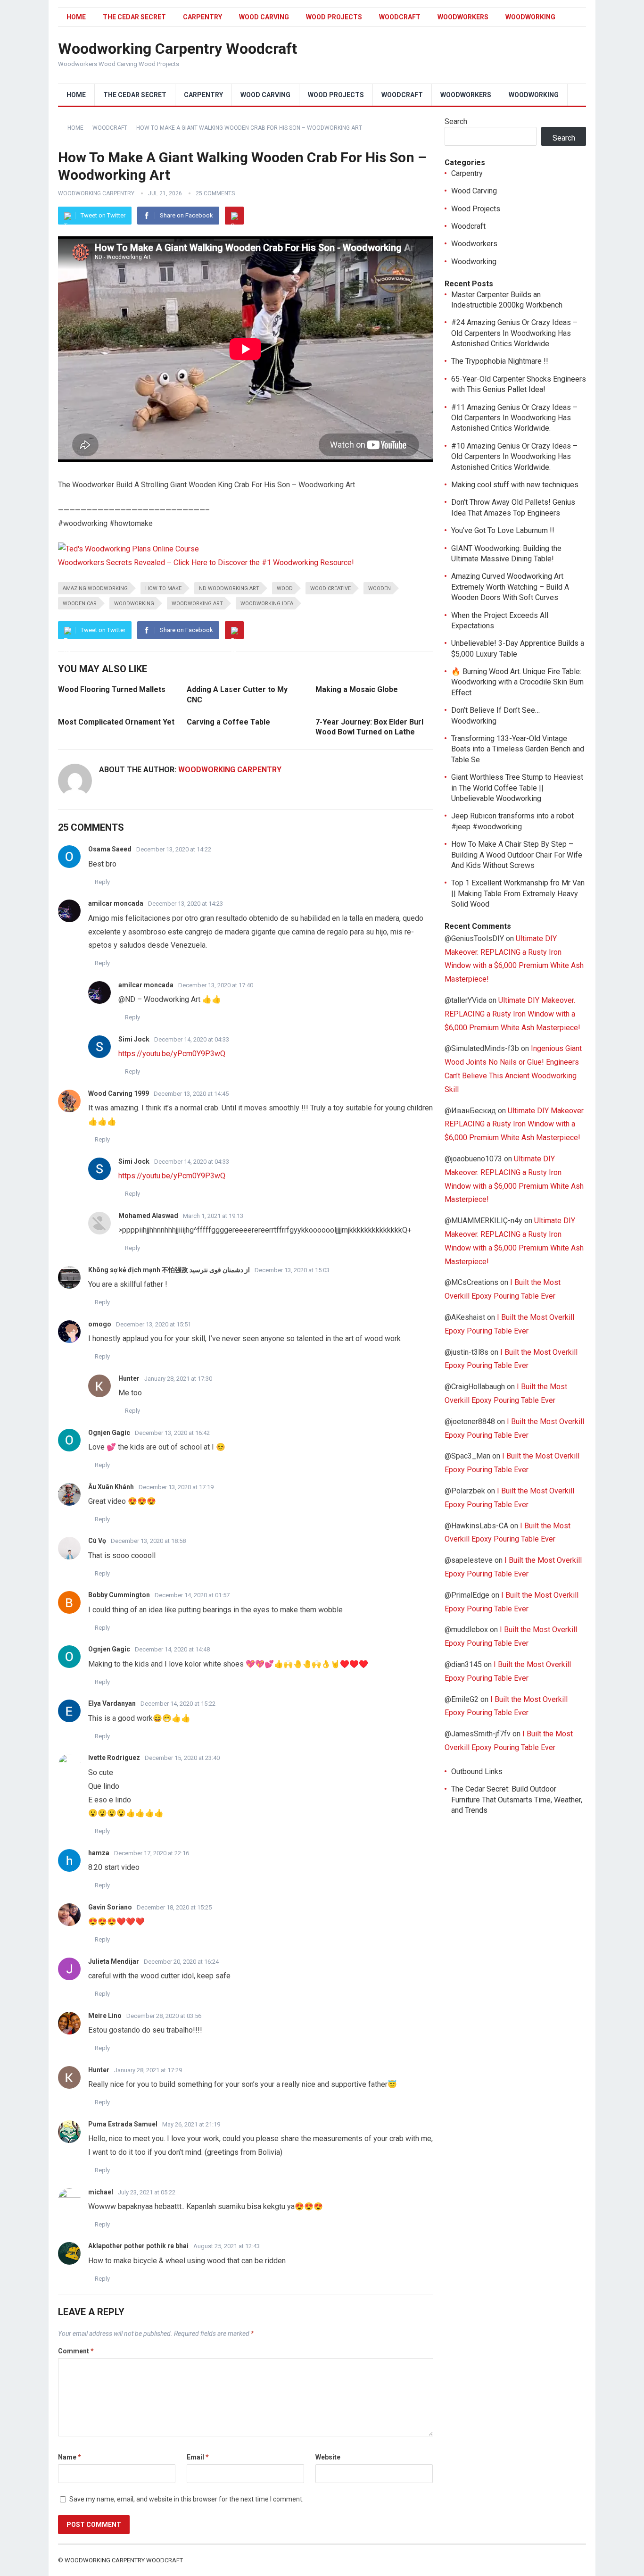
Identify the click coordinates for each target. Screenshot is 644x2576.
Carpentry (202, 17)
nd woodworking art (229, 588)
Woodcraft (400, 17)
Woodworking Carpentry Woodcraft (178, 49)
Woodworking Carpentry (96, 193)
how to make (163, 588)
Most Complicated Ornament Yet (116, 722)
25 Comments (215, 193)
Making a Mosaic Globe (357, 689)
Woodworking (530, 17)
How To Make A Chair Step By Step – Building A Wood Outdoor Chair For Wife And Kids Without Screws (517, 855)
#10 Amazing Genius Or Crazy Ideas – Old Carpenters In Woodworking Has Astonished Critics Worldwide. (514, 457)
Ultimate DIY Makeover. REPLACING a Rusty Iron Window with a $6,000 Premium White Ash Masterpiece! (512, 1014)
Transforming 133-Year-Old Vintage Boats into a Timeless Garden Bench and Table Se (518, 749)
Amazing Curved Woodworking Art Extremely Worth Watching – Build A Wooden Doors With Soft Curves (510, 587)
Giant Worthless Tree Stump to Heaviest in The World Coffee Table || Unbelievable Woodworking (517, 788)
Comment (76, 2351)
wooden (380, 588)
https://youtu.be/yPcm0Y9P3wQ (172, 1054)
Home (76, 17)
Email (198, 2457)
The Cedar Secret (134, 17)
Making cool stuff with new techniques (515, 485)
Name (70, 2457)
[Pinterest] (234, 216)
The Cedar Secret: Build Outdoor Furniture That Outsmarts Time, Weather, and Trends (517, 1800)
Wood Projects (334, 17)
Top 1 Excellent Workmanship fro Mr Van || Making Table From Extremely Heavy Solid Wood (518, 893)
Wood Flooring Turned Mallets (112, 689)
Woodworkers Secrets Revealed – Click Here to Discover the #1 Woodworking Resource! (206, 563)
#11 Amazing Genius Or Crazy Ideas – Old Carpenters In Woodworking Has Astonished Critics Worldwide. (514, 418)
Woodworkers (463, 17)
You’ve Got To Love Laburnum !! (503, 530)
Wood (285, 588)
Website (328, 2457)
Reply (102, 882)
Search (456, 121)
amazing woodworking (95, 588)
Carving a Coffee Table (228, 722)
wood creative (330, 588)
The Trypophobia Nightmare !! (500, 361)
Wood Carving (264, 17)
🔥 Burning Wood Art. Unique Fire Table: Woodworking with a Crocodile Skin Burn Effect (517, 682)
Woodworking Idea (267, 604)
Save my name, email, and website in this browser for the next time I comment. (186, 2499)
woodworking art (197, 604)
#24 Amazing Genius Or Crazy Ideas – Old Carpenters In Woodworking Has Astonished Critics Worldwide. (514, 333)
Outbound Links (477, 1772)
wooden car (80, 604)
